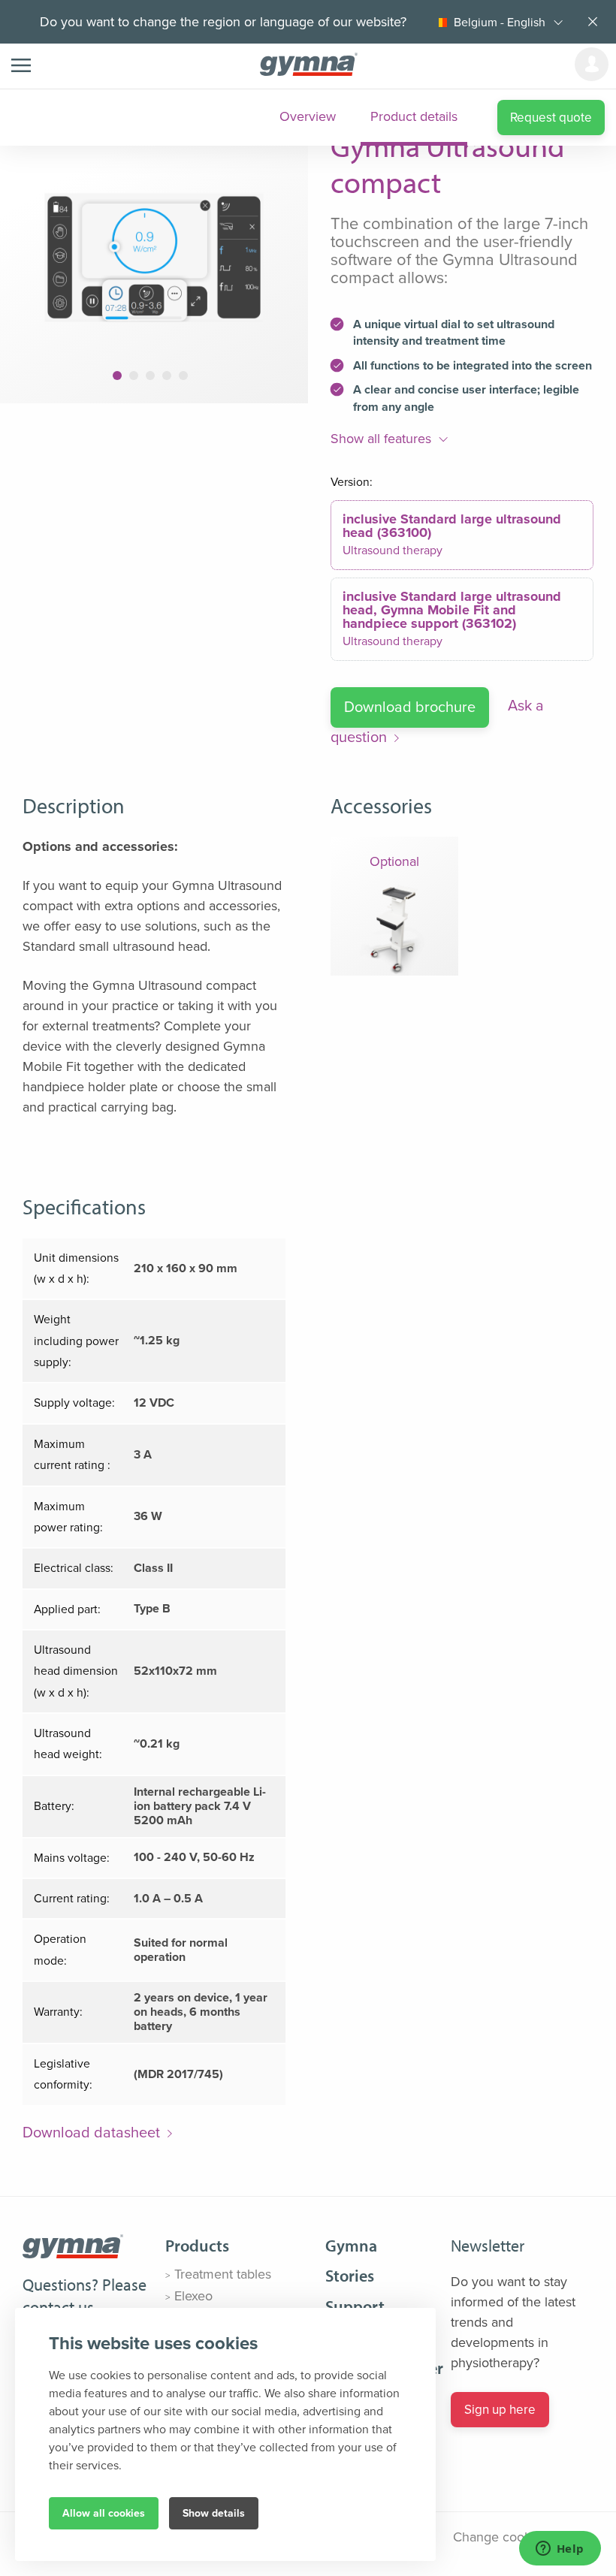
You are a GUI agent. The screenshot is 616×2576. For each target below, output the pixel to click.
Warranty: (58, 2012)
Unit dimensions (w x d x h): (76, 1268)
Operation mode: (60, 1950)
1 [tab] (117, 376)
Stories (350, 2276)
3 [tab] (151, 376)
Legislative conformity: (63, 2074)
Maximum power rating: (68, 1517)
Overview (308, 116)
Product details (414, 116)
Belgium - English (500, 23)
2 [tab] (134, 376)
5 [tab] (183, 376)
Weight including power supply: (76, 1341)
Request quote (551, 118)
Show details (214, 2513)
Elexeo (193, 2296)
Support (355, 2306)
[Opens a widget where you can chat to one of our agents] (560, 2550)
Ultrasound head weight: (68, 1744)
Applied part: (67, 1609)
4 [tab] (167, 376)
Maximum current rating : (72, 1455)
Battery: (54, 1806)
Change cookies (500, 2537)
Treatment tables (223, 2274)
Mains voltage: (72, 1858)
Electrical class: (74, 1568)
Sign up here (500, 2410)
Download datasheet (91, 2133)
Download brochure (410, 707)
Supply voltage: (74, 1403)
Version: (352, 482)
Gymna (351, 2246)
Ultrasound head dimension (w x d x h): (76, 1671)
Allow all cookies (104, 2513)
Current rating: (72, 1899)
